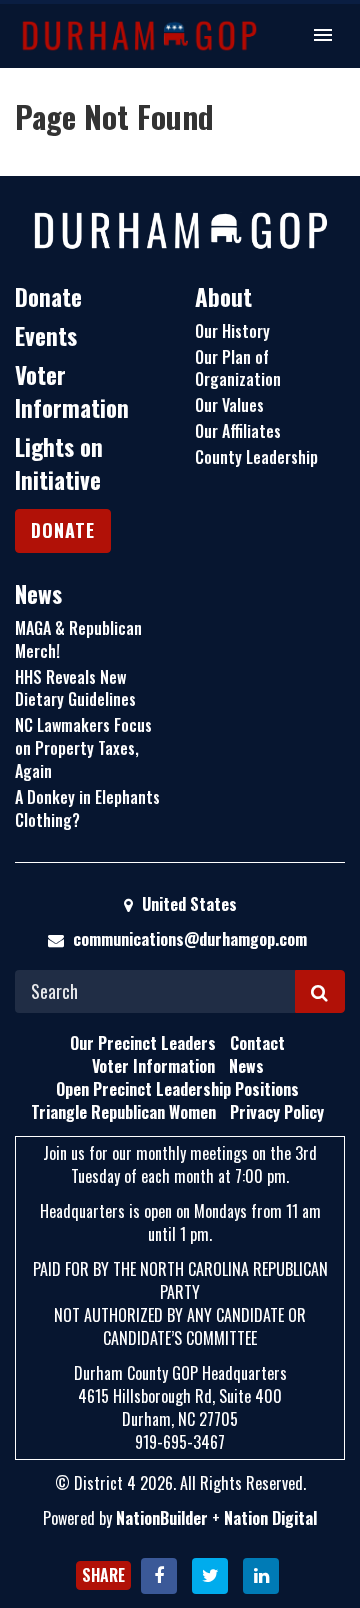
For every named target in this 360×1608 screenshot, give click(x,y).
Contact (257, 1043)
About (223, 297)
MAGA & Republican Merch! (78, 639)
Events (46, 336)
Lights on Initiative (59, 463)
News (38, 594)
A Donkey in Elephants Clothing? (87, 808)
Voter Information (72, 391)
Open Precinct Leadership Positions (177, 1089)
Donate (48, 297)
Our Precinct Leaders (143, 1043)
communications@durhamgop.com (190, 939)
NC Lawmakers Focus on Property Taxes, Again (83, 748)
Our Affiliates (238, 431)
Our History (232, 331)
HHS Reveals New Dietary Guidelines (75, 688)
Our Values (229, 405)
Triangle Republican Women (123, 1112)
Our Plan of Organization (238, 368)
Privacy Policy (277, 1112)
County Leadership (256, 457)
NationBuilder (162, 1518)
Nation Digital (270, 1518)
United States (187, 904)
